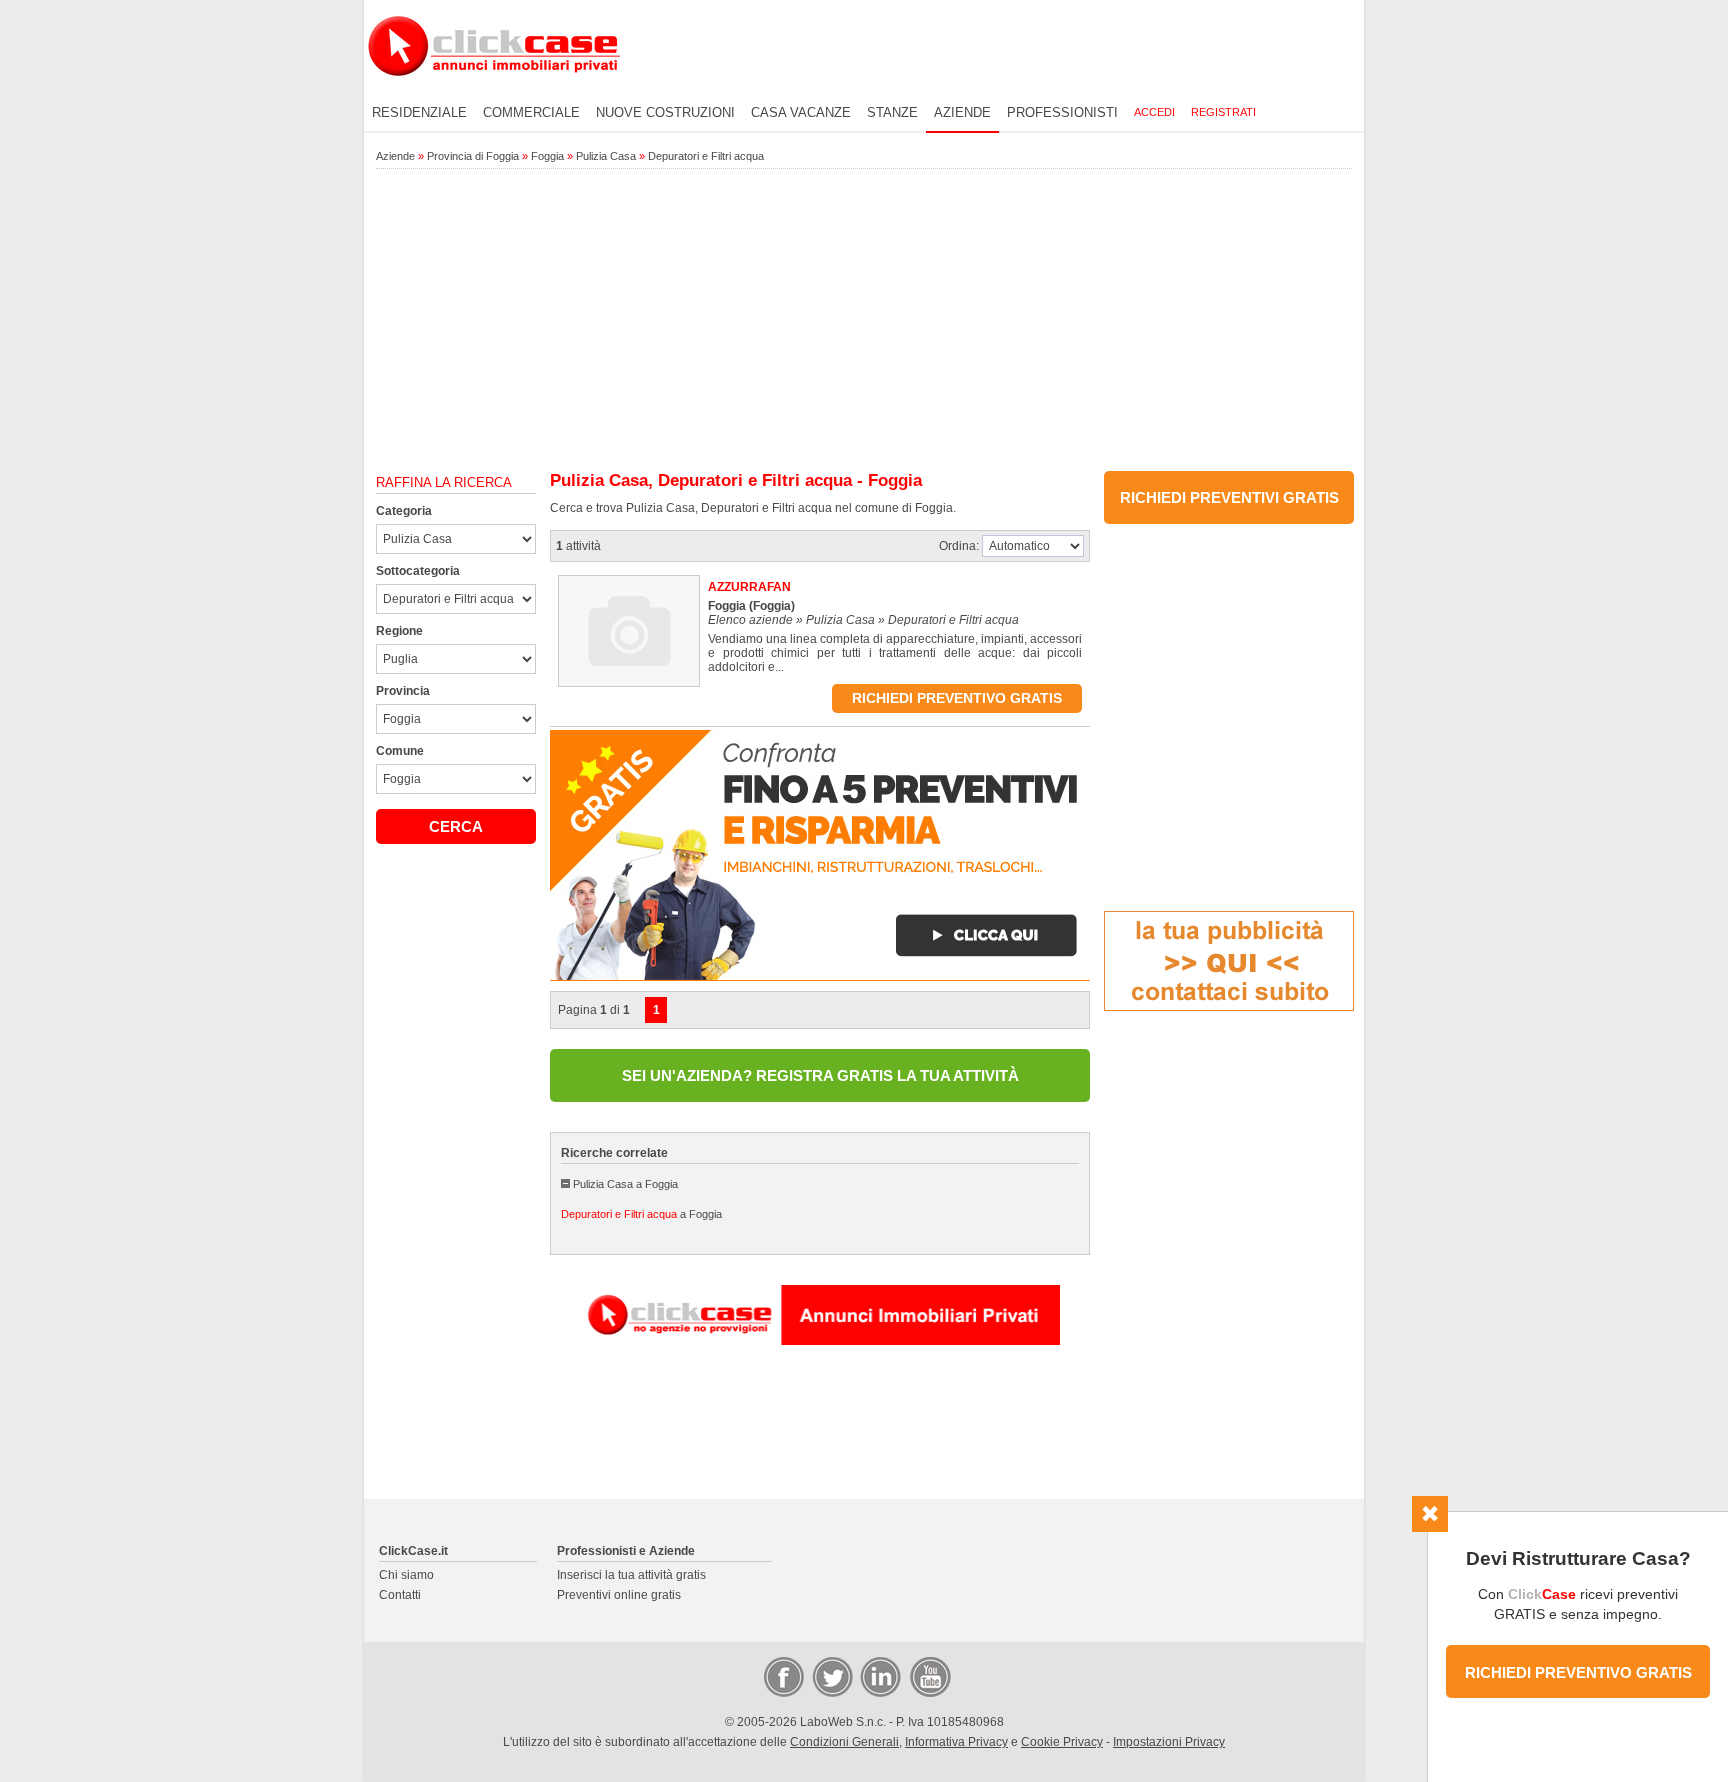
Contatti (400, 1595)
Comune (400, 751)
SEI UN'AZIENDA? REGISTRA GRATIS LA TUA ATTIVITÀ (820, 1075)
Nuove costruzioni (665, 112)
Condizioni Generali (844, 1742)
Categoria (404, 511)
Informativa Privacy (956, 1742)
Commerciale (531, 112)
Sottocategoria (418, 571)
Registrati (1223, 112)
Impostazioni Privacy (1169, 1742)
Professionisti (1062, 112)
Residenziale (419, 112)
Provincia (403, 691)
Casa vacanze (801, 112)
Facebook (783, 1676)
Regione (399, 631)
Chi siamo (406, 1575)
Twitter (831, 1676)
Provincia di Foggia (473, 156)
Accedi (1154, 112)
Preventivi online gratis (619, 1595)
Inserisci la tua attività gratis (631, 1575)
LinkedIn (879, 1676)
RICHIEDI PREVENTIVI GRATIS (1229, 497)
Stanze (892, 112)
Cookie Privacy (1062, 1742)
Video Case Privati (929, 1676)
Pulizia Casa (606, 156)
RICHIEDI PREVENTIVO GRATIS (1578, 1672)
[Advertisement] (864, 321)
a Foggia (641, 1214)
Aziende (962, 112)
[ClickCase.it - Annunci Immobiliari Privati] (494, 90)
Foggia (547, 156)
